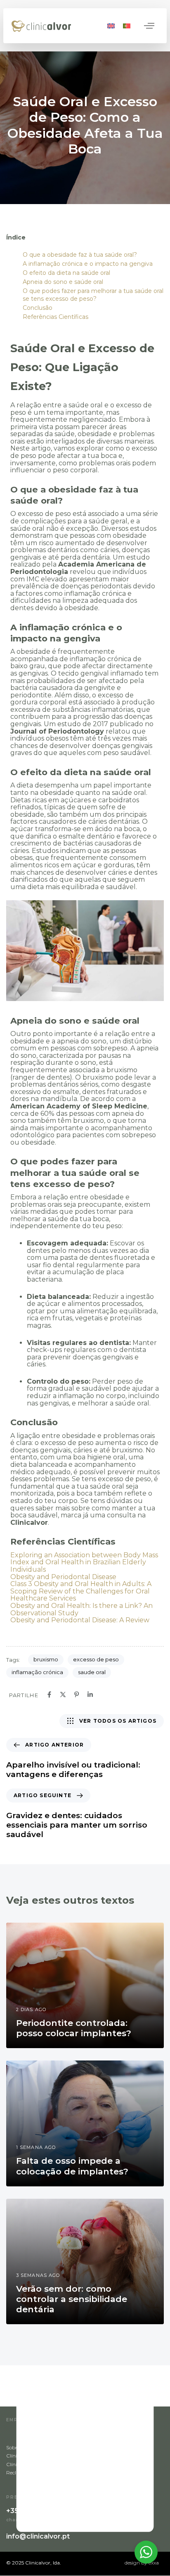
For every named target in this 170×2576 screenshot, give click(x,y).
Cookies (94, 2456)
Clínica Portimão (26, 2464)
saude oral (92, 1672)
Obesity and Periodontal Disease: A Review (80, 1620)
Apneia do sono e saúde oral (63, 282)
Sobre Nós (18, 2447)
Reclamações (22, 2473)
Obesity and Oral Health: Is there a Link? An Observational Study (81, 1609)
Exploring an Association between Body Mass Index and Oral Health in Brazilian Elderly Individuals (84, 1562)
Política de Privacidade (112, 2447)
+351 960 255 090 (36, 2511)
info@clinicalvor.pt (38, 2537)
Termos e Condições (109, 2473)
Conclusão (38, 308)
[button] (149, 26)
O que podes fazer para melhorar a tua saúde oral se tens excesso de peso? (93, 295)
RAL (91, 2464)
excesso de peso (96, 1659)
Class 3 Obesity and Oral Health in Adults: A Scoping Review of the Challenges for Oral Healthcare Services (81, 1591)
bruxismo (46, 1659)
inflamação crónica (37, 1672)
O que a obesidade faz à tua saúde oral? (80, 255)
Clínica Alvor (21, 2456)
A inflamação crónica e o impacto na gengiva (88, 264)
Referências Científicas (55, 317)
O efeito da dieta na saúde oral (66, 273)
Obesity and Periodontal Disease (63, 1577)
